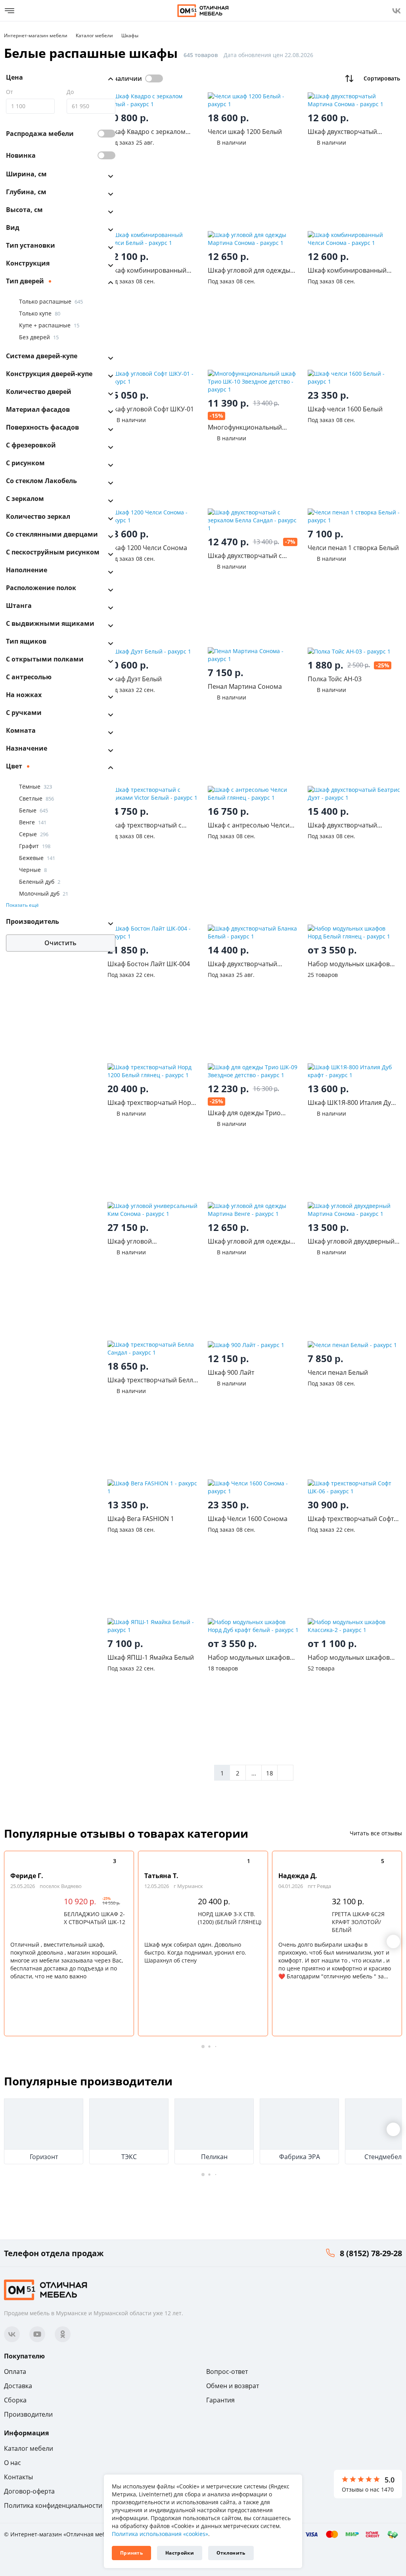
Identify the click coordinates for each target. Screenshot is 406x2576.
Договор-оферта (29, 2491)
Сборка (15, 2400)
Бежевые (37, 858)
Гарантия (220, 2400)
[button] (393, 1942)
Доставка (18, 2386)
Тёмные (35, 786)
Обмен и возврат (233, 2386)
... (254, 1773)
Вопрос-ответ (227, 2372)
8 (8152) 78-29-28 (371, 2253)
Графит (35, 846)
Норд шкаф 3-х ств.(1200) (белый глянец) (230, 1918)
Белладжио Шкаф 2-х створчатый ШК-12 (95, 1918)
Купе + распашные (49, 325)
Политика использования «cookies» (160, 2534)
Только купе (40, 313)
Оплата (15, 2372)
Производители (28, 2414)
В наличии (125, 78)
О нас (12, 2463)
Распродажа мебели (40, 134)
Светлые (36, 798)
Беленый (40, 882)
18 (270, 1773)
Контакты (18, 2477)
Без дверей (39, 337)
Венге (33, 822)
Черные (33, 870)
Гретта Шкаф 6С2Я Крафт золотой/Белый (358, 1922)
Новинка (21, 155)
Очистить (60, 943)
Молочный (44, 893)
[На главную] (203, 11)
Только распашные (51, 301)
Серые (34, 834)
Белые (34, 810)
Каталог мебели (29, 2448)
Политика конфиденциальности (53, 2505)
